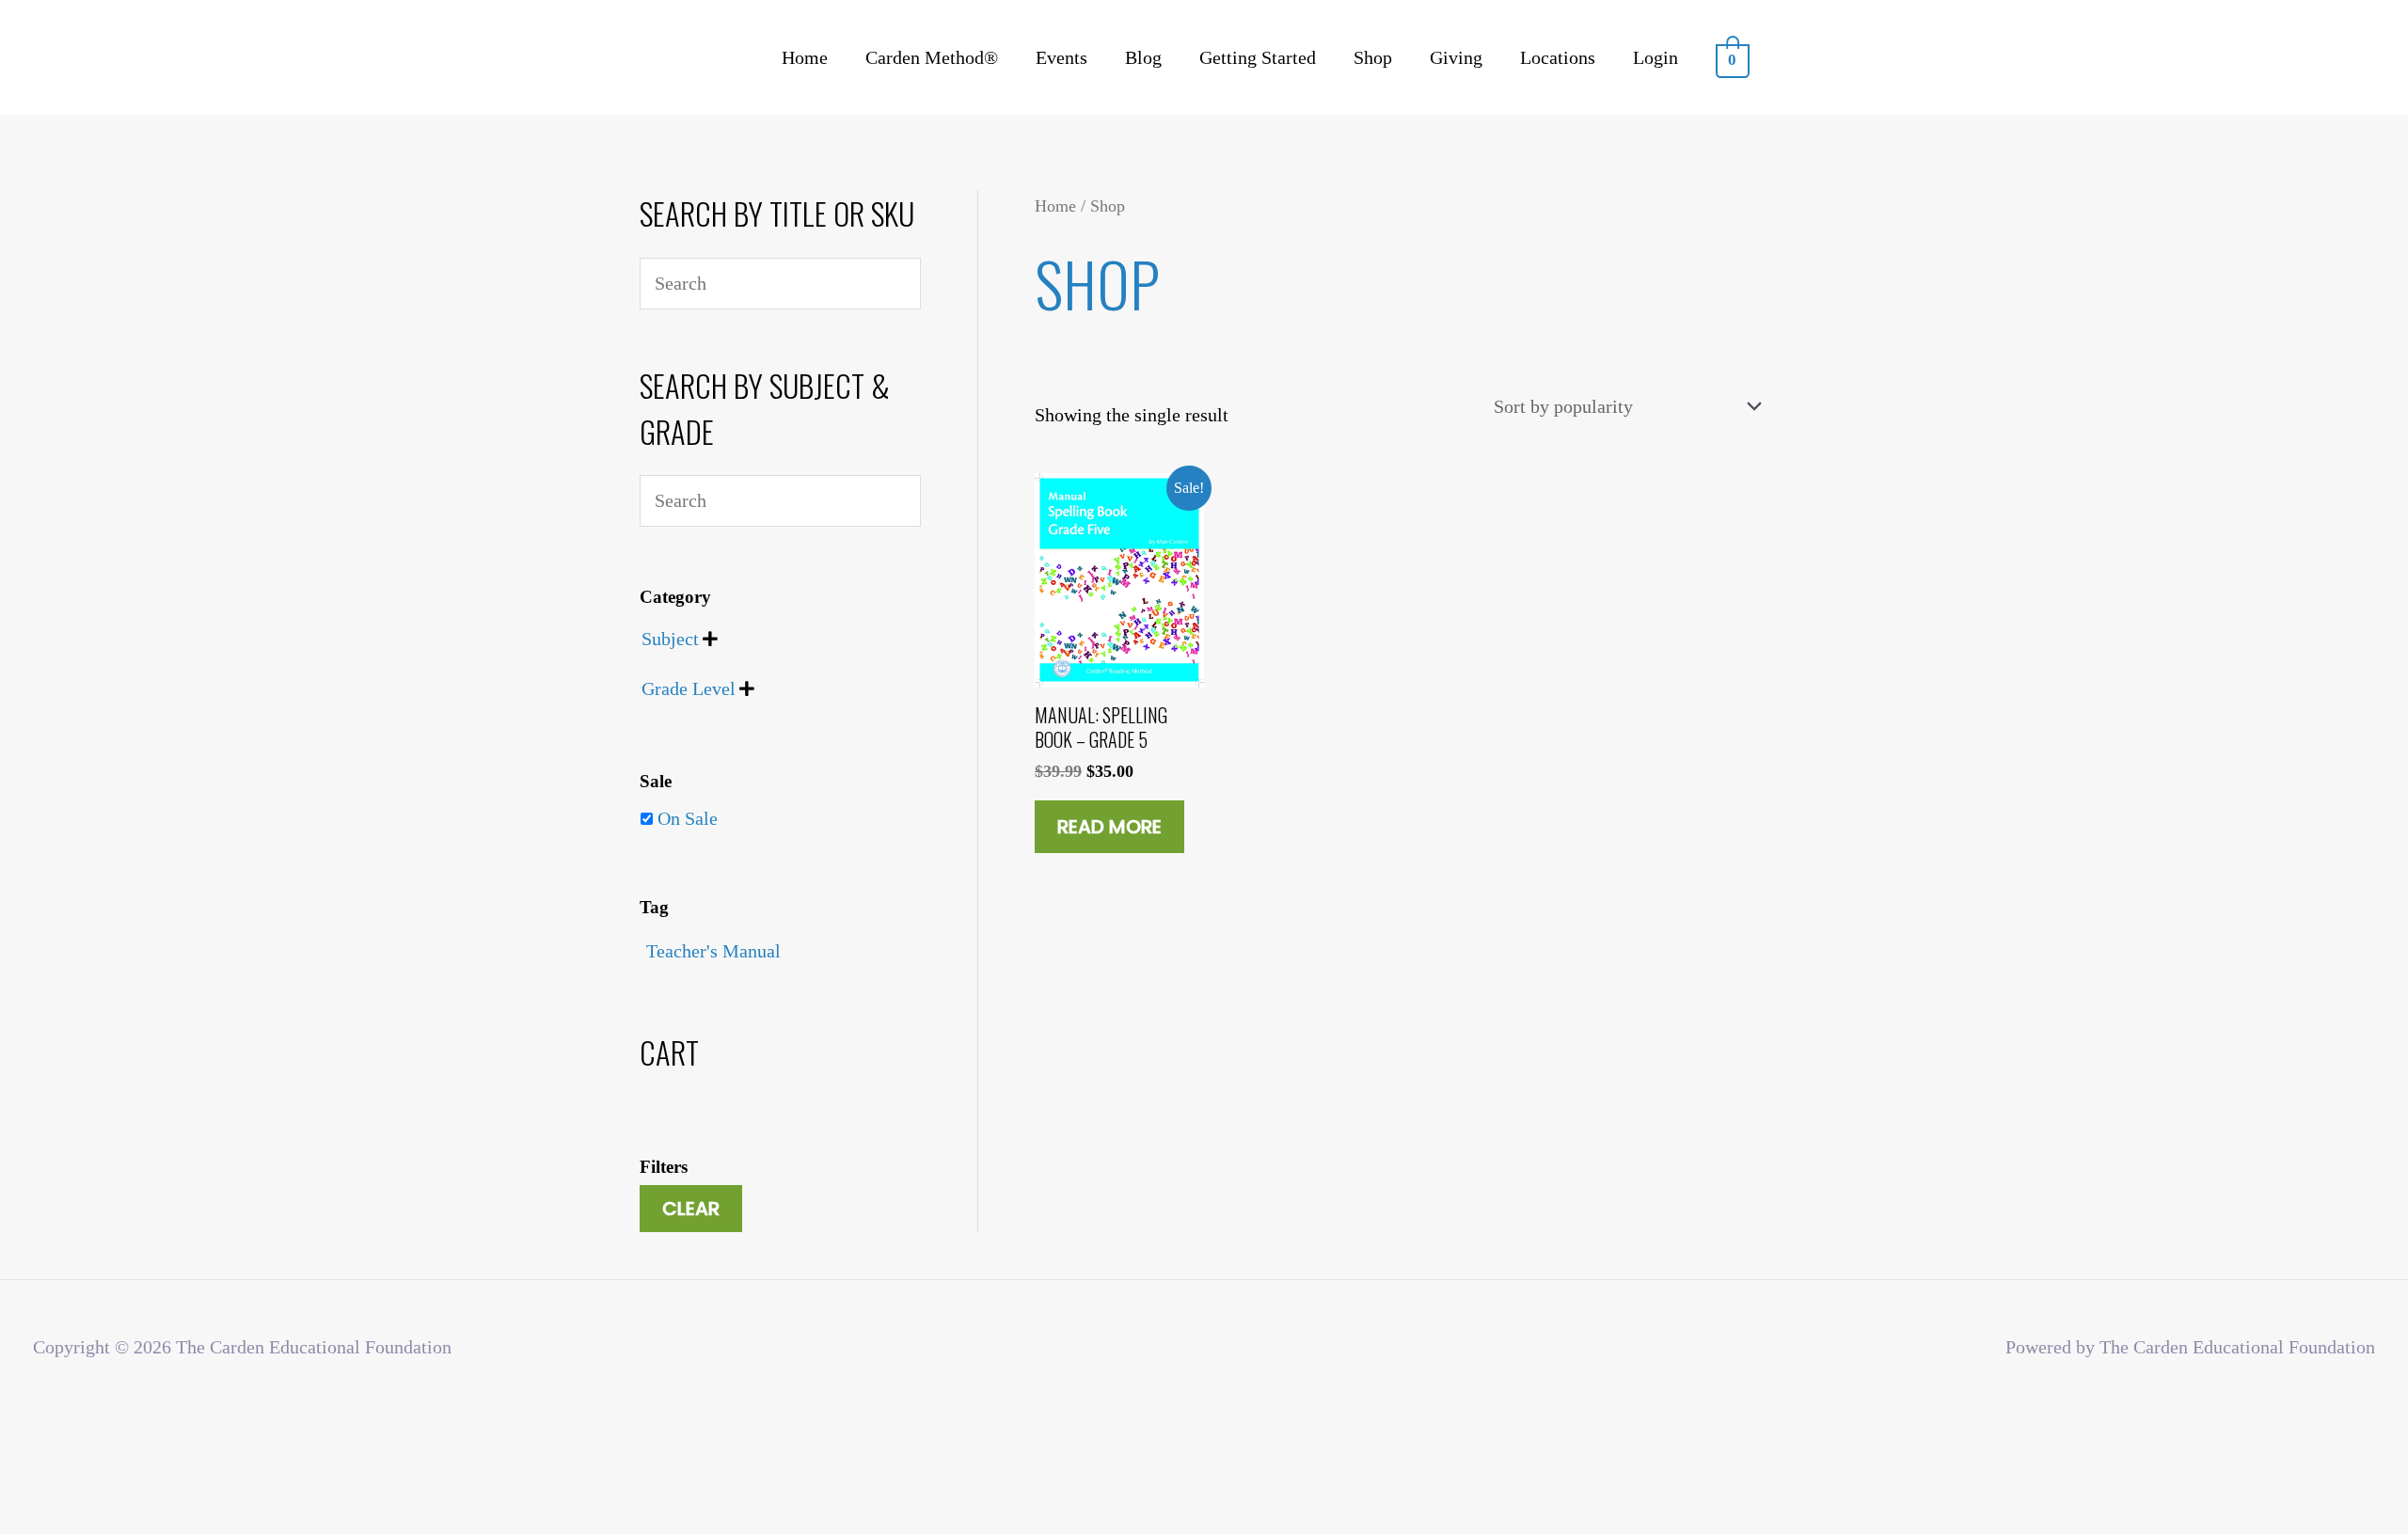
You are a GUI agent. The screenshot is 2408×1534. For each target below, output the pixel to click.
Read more (1109, 827)
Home (805, 57)
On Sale (688, 818)
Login (1655, 57)
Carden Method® (932, 57)
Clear (691, 1209)
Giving (1456, 57)
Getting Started (1258, 57)
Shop (1373, 57)
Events (1061, 57)
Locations (1558, 57)
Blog (1143, 57)
